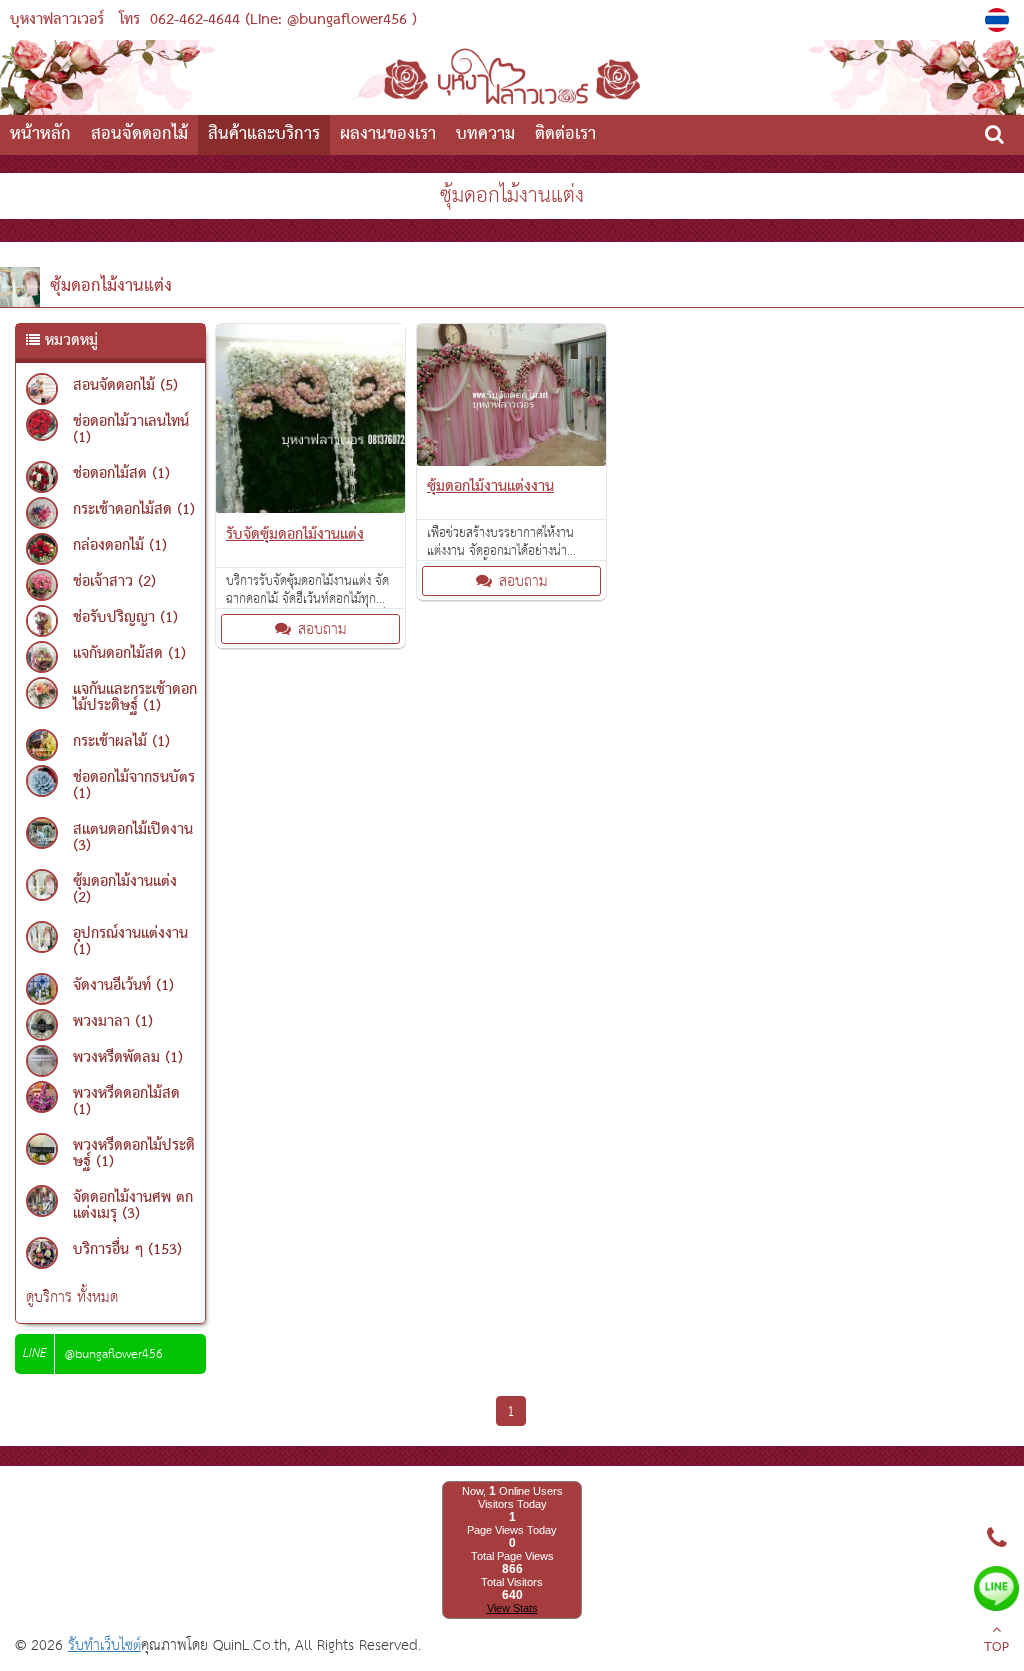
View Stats (512, 1608)
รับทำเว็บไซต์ (104, 1645)
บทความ (485, 134)
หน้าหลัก (40, 134)
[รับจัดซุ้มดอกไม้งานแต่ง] (310, 508)
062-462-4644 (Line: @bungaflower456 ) (283, 20)
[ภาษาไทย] (999, 20)
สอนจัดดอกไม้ (139, 134)
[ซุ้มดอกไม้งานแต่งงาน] (511, 461)
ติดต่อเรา (565, 134)
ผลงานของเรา (388, 134)
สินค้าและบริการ (264, 134)
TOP (996, 1648)
